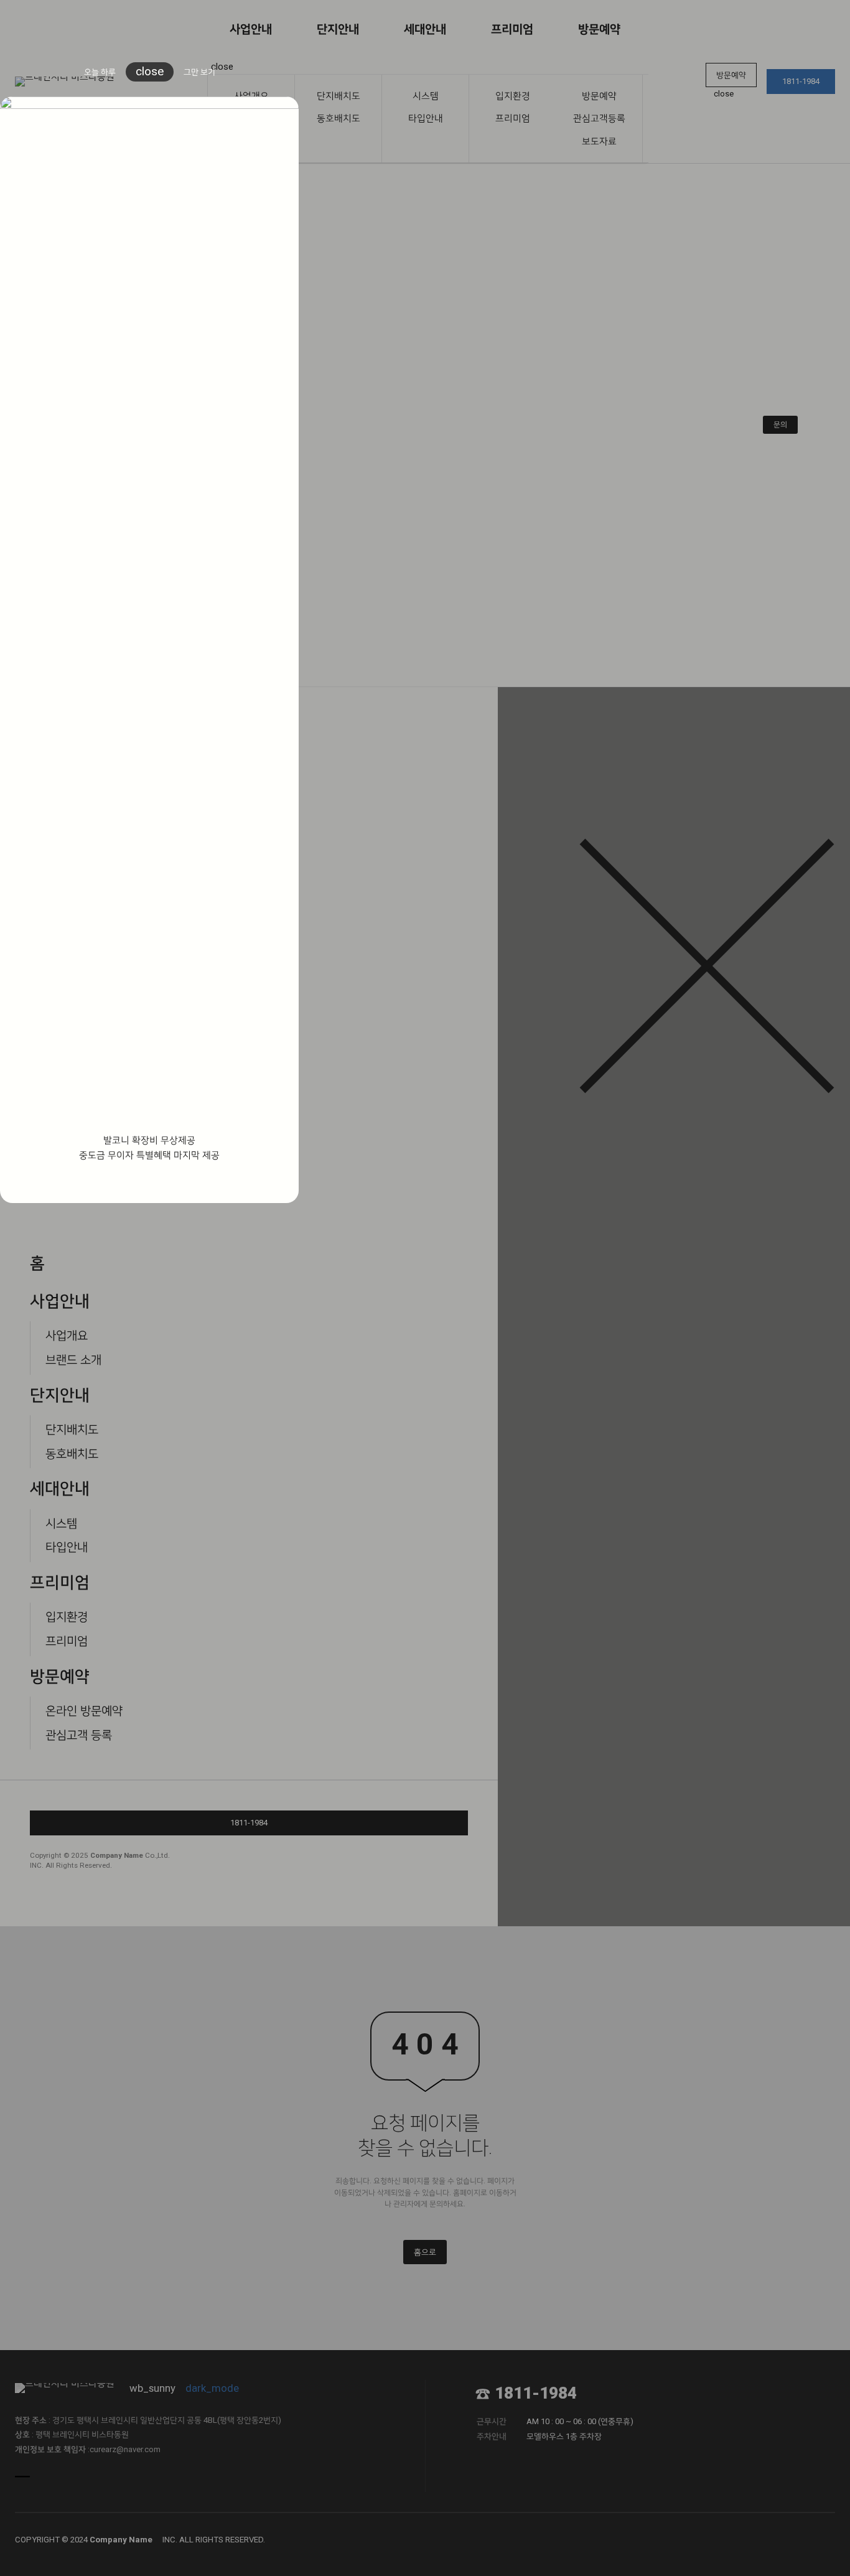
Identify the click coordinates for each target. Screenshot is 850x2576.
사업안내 (251, 29)
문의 (780, 424)
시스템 (426, 96)
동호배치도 (339, 118)
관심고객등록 (599, 118)
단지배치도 (339, 96)
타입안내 (426, 118)
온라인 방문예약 (84, 1711)
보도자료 (599, 141)
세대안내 (425, 29)
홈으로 (425, 2252)
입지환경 (513, 96)
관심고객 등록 (79, 1735)
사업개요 (67, 1335)
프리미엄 (512, 29)
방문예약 (599, 29)
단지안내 (338, 29)
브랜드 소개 (73, 1360)
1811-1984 (801, 81)
